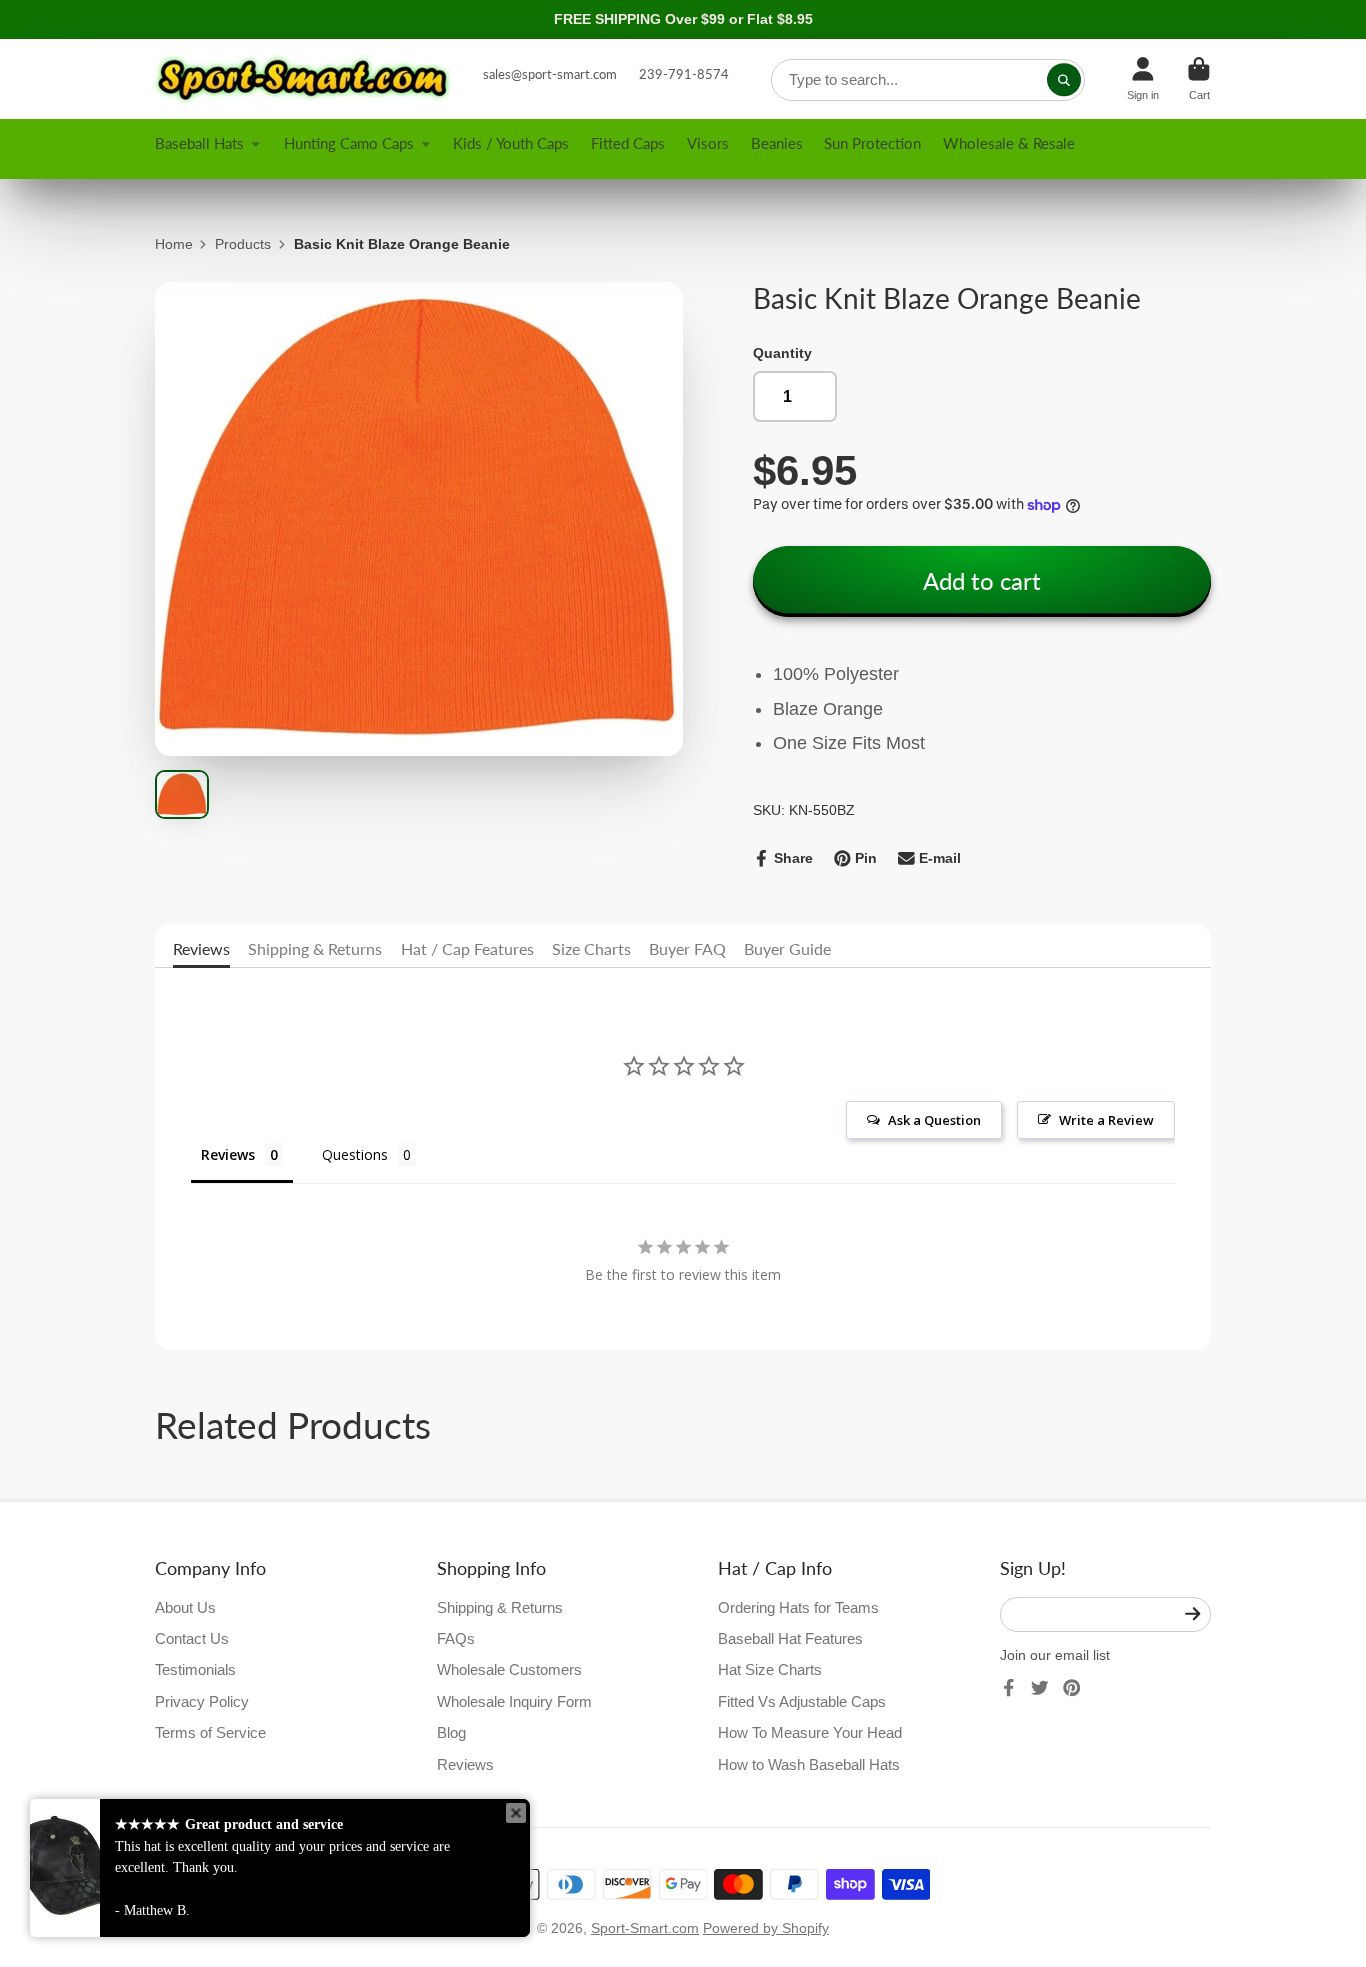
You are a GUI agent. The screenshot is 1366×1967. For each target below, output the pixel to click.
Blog (451, 1732)
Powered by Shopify (766, 1928)
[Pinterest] (1072, 1688)
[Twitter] (1040, 1688)
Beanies (777, 143)
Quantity (782, 353)
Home (174, 244)
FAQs (456, 1638)
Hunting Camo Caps (349, 143)
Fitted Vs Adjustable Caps (802, 1701)
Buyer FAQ (687, 948)
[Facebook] (1009, 1688)
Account (1143, 78)
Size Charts (591, 948)
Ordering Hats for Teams (798, 1607)
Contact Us (192, 1638)
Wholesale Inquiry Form (514, 1701)
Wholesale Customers (509, 1669)
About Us (185, 1607)
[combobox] (928, 80)
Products (243, 244)
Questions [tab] (355, 1154)
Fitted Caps (628, 143)
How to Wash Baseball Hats (809, 1764)
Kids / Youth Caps (511, 143)
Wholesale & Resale (1009, 143)
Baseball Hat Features (790, 1638)
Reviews (201, 948)
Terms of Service (210, 1732)
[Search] (1064, 80)
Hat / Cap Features (467, 948)
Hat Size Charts (770, 1669)
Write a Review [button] (1106, 1120)
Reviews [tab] (228, 1154)
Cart (1199, 78)
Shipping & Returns (315, 948)
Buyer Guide (787, 948)
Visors (708, 143)
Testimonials (195, 1669)
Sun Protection (872, 143)
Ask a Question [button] (934, 1120)
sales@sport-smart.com (550, 74)
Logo (305, 79)
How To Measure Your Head (810, 1732)
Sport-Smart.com (645, 1928)
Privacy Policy (202, 1701)
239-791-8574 (684, 74)
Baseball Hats (199, 143)
